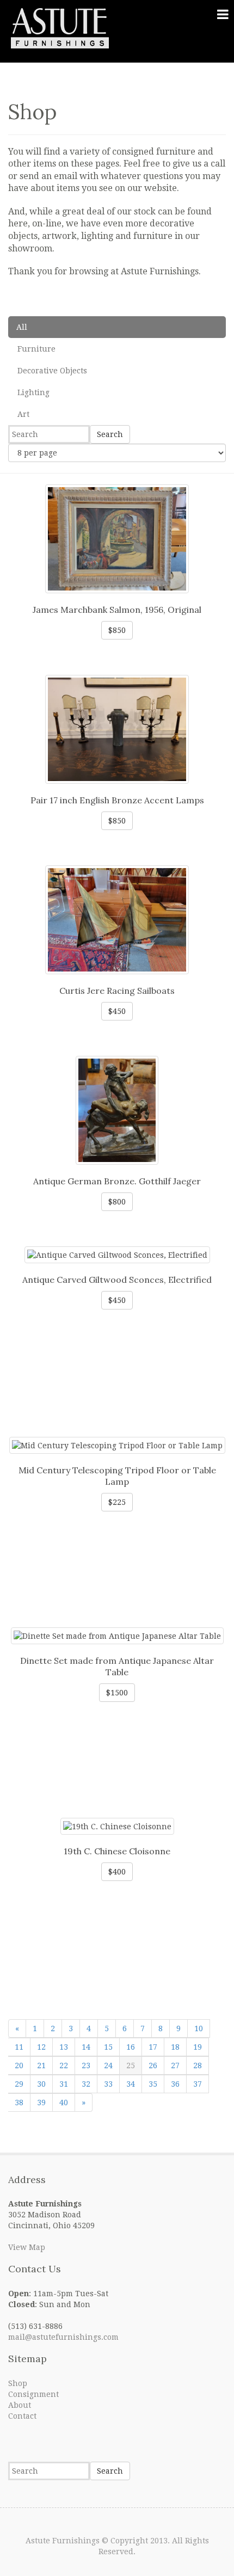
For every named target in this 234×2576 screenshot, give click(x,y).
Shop (18, 2383)
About (20, 2405)
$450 (117, 1011)
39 (41, 2102)
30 (41, 2084)
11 (19, 2047)
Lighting (33, 392)
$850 (117, 630)
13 (64, 2047)
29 (19, 2084)
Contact (22, 2416)
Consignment (33, 2394)
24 (108, 2065)
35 (153, 2084)
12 (41, 2047)
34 (131, 2084)
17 (153, 2047)
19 (198, 2047)
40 (64, 2102)
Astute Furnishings (63, 2541)
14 (86, 2047)
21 (41, 2065)
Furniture (36, 349)
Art (23, 414)
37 (198, 2084)
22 (64, 2065)
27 (175, 2065)
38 (19, 2102)
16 (131, 2047)
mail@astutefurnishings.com (63, 2337)
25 (131, 2065)
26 (153, 2065)
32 (86, 2084)
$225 (117, 1502)
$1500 (117, 1693)
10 (199, 2028)
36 (175, 2084)
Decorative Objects (52, 371)
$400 (117, 1872)
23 (86, 2065)
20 (19, 2065)
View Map (27, 2247)
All (22, 327)
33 (108, 2084)
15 (108, 2047)
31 (64, 2084)
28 (198, 2065)
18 (175, 2047)
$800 (117, 1202)
